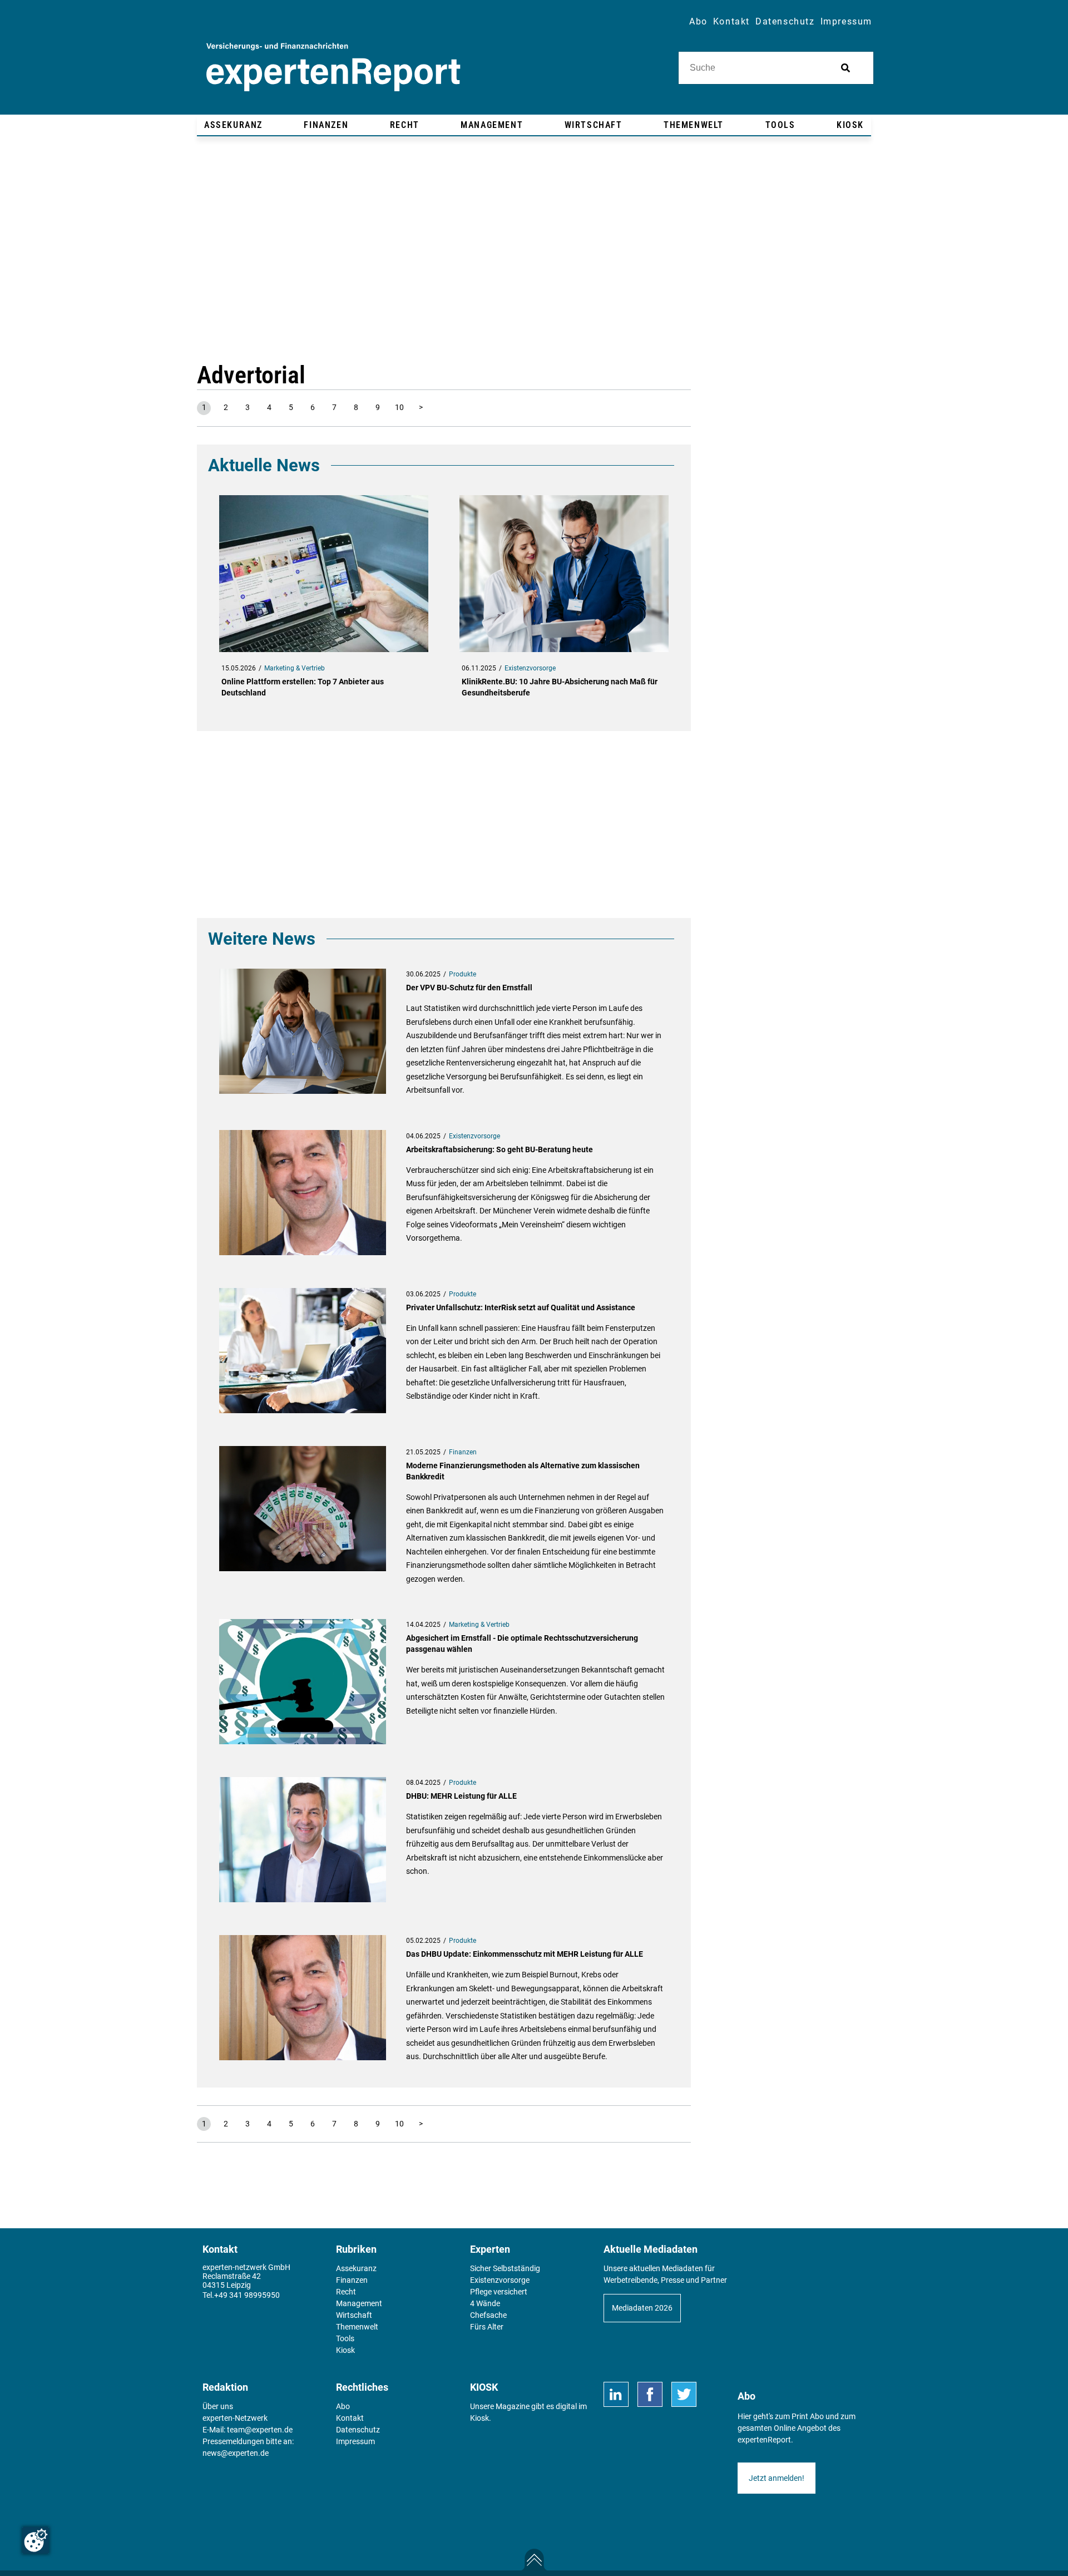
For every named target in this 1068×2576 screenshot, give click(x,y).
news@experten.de (236, 2453)
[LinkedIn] (616, 2394)
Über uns (218, 2406)
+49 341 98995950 (247, 2295)
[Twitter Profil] (684, 2394)
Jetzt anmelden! (777, 2478)
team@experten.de (260, 2430)
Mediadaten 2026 (642, 2308)
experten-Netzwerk (235, 2418)
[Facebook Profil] (650, 2394)
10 (399, 407)
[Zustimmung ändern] (36, 2540)
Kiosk (479, 2418)
